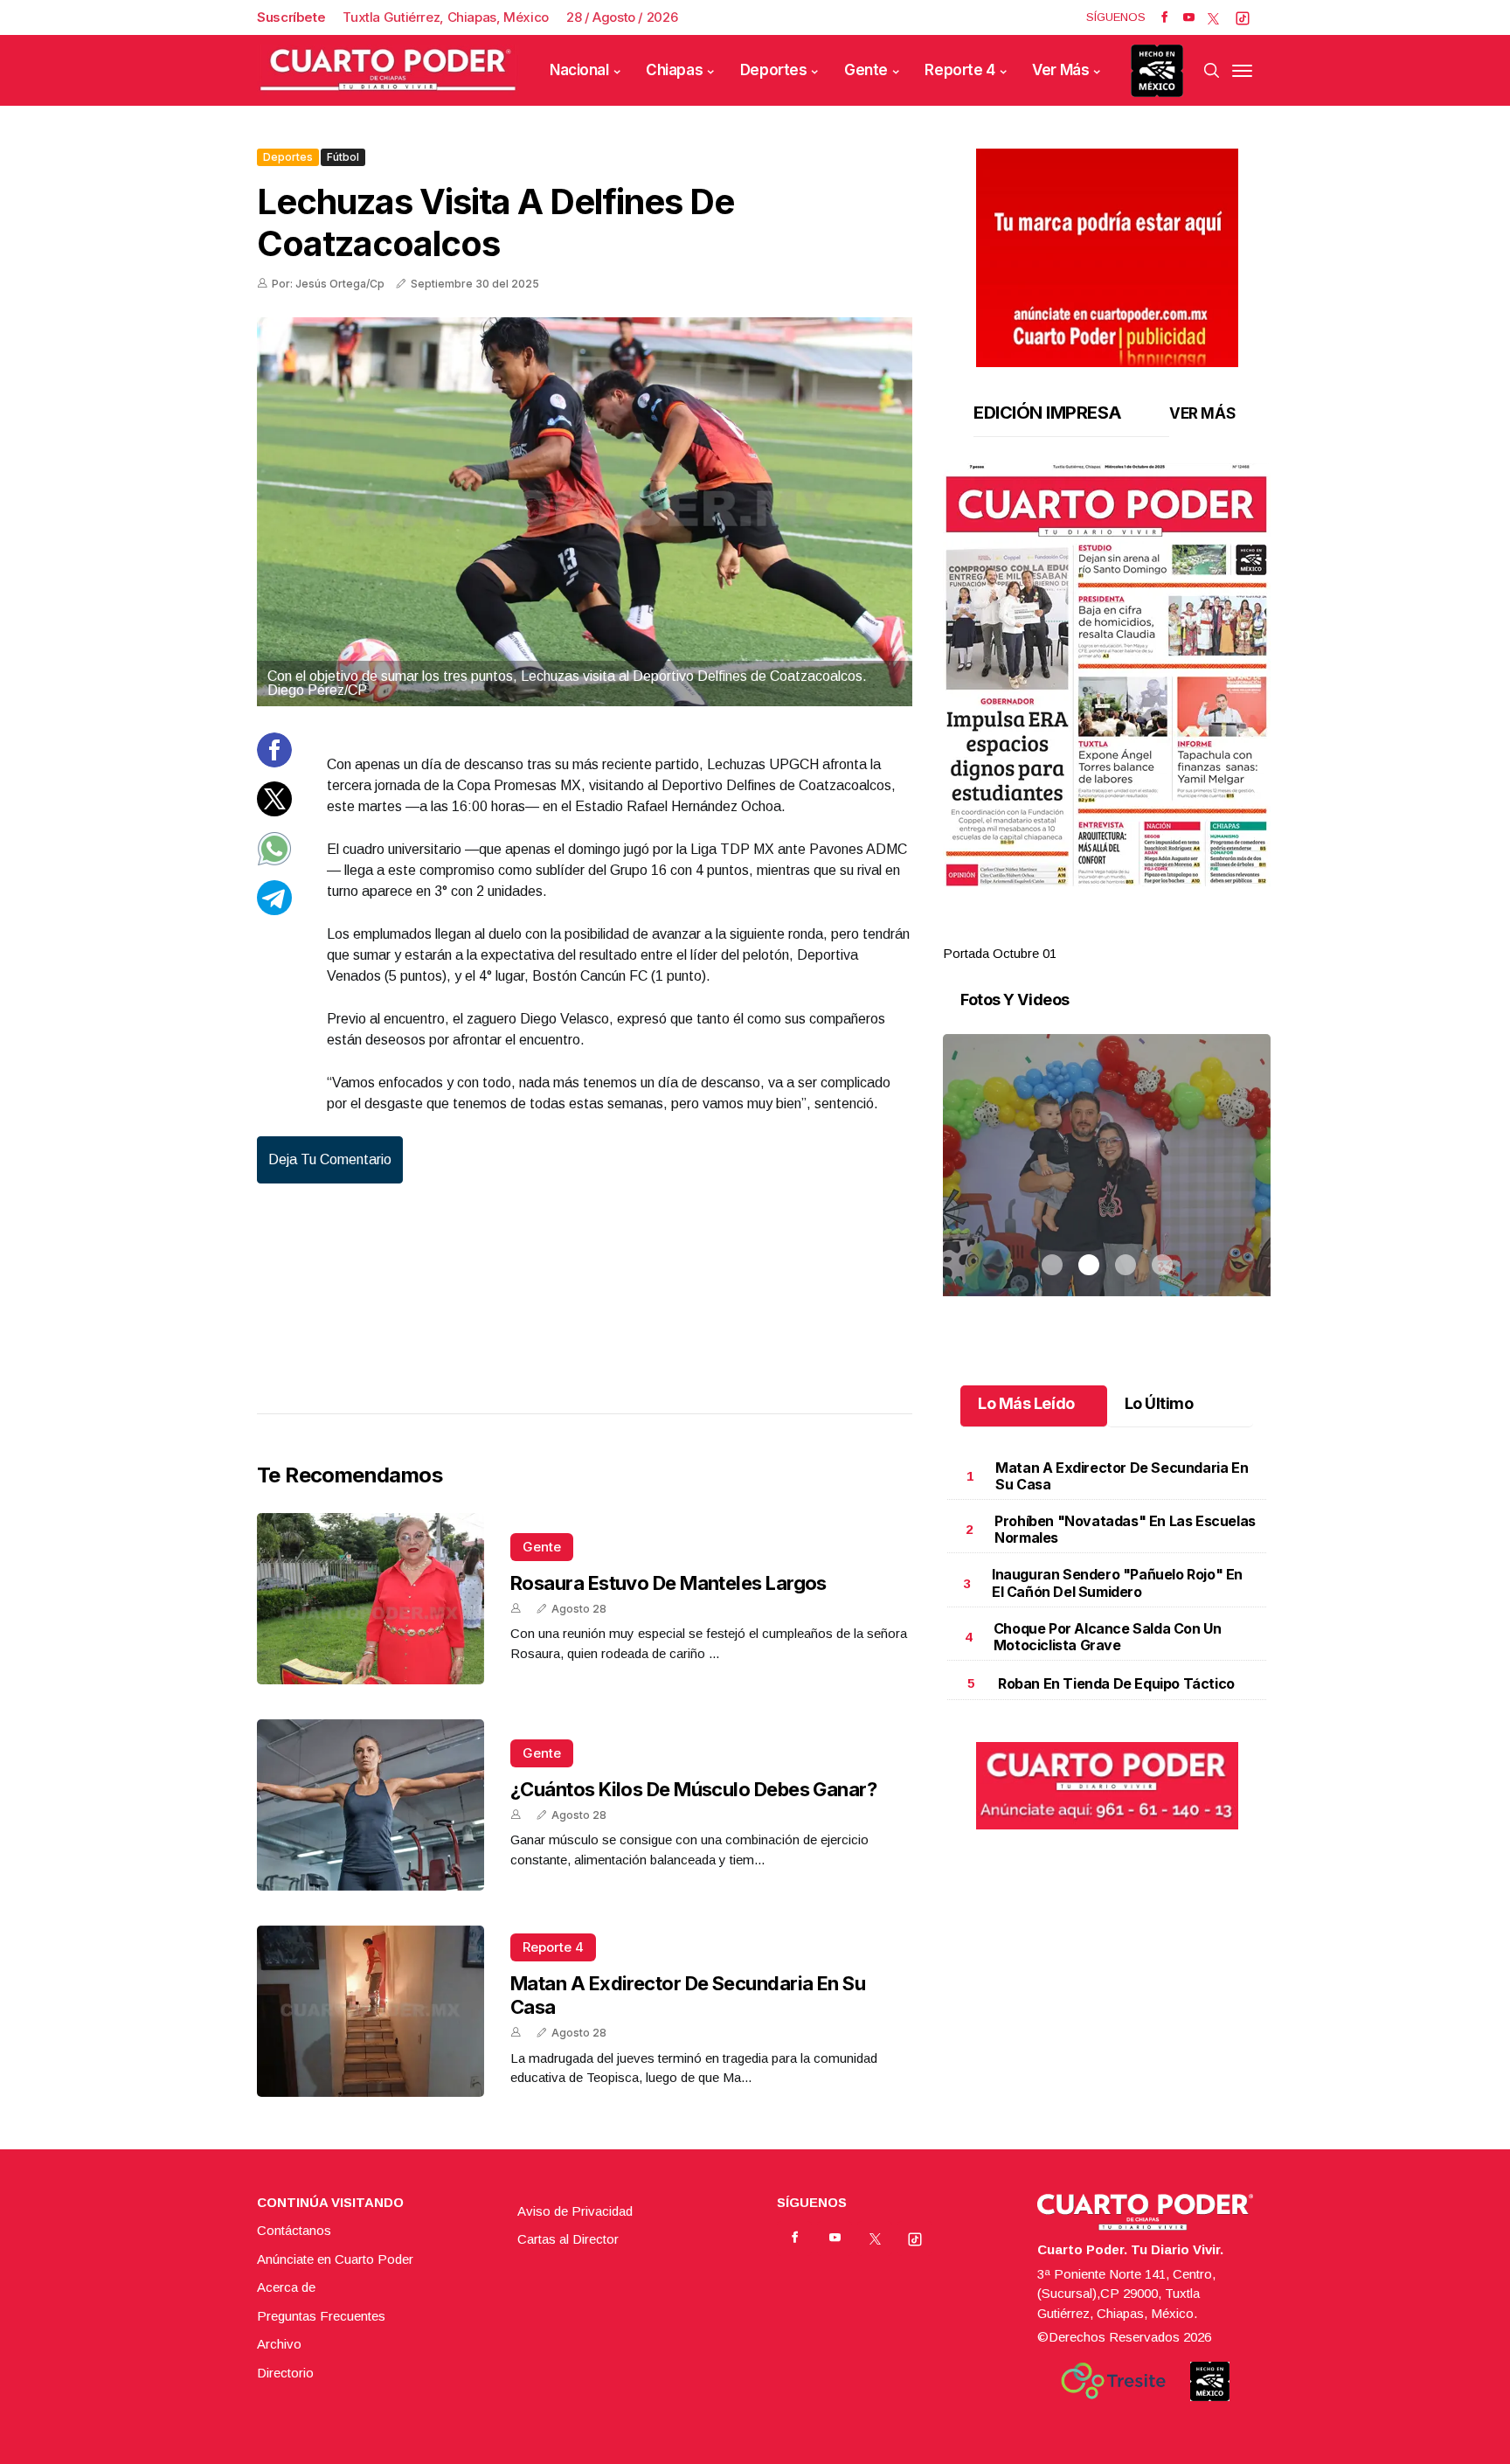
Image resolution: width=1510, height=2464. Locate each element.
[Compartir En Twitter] (274, 812)
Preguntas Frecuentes (321, 2316)
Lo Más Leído (1026, 1403)
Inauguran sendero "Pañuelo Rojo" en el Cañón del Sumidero (1117, 1583)
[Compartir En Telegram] (274, 910)
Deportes (774, 70)
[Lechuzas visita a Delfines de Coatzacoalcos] (585, 512)
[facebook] (1164, 17)
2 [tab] (1089, 933)
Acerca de (286, 2287)
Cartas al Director (568, 2239)
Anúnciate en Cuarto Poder (335, 2259)
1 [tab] (1052, 933)
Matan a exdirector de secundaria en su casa (1122, 1476)
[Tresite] (1113, 2381)
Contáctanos (294, 2230)
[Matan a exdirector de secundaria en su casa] (371, 2011)
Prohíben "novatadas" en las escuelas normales (1125, 1529)
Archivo (279, 2344)
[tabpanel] (1107, 714)
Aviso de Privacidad (575, 2211)
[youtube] (1189, 17)
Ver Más (1060, 70)
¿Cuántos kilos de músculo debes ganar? (693, 1789)
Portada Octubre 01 (1000, 953)
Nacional (579, 70)
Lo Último (1159, 1403)
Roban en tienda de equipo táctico (1116, 1683)
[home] (388, 70)
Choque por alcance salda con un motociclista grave (1108, 1637)
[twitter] (1213, 17)
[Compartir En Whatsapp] (274, 861)
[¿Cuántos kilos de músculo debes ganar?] (371, 1805)
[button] (1107, 675)
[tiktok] (1243, 17)
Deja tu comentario (330, 1159)
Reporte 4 (959, 70)
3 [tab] (1126, 933)
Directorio (285, 2373)
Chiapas (674, 70)
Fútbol (343, 157)
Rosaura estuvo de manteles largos (668, 1583)
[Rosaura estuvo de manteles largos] (371, 1599)
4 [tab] (1162, 933)
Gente (866, 70)
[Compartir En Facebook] (274, 763)
